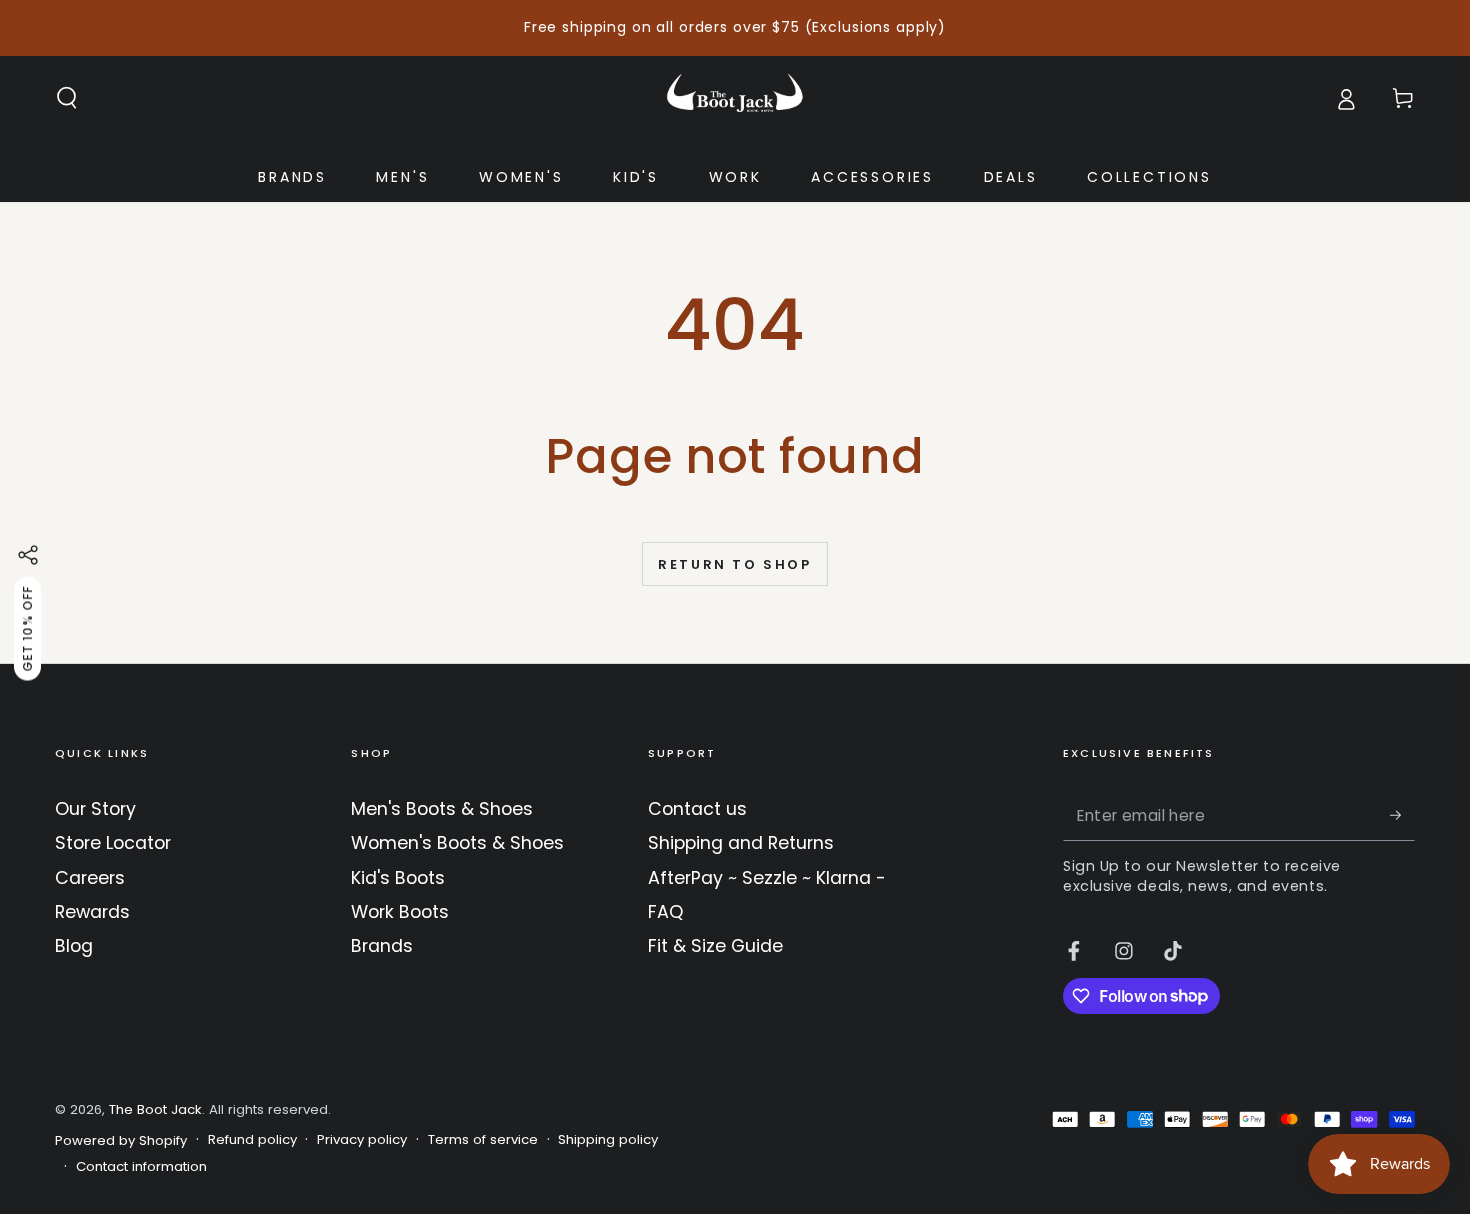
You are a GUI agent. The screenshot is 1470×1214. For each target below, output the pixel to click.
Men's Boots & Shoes (442, 809)
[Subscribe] (1402, 815)
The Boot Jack (155, 1109)
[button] (67, 98)
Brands (382, 946)
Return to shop (734, 564)
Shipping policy (608, 1140)
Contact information (141, 1167)
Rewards (92, 912)
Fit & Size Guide (715, 946)
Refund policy (252, 1140)
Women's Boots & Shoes (457, 843)
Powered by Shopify (121, 1141)
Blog (74, 946)
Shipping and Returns (741, 843)
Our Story (95, 809)
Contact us (697, 809)
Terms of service (483, 1140)
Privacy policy (362, 1140)
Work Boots (400, 912)
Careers (90, 878)
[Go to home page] (735, 98)
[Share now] (28, 555)
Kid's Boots (398, 878)
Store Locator (113, 843)
